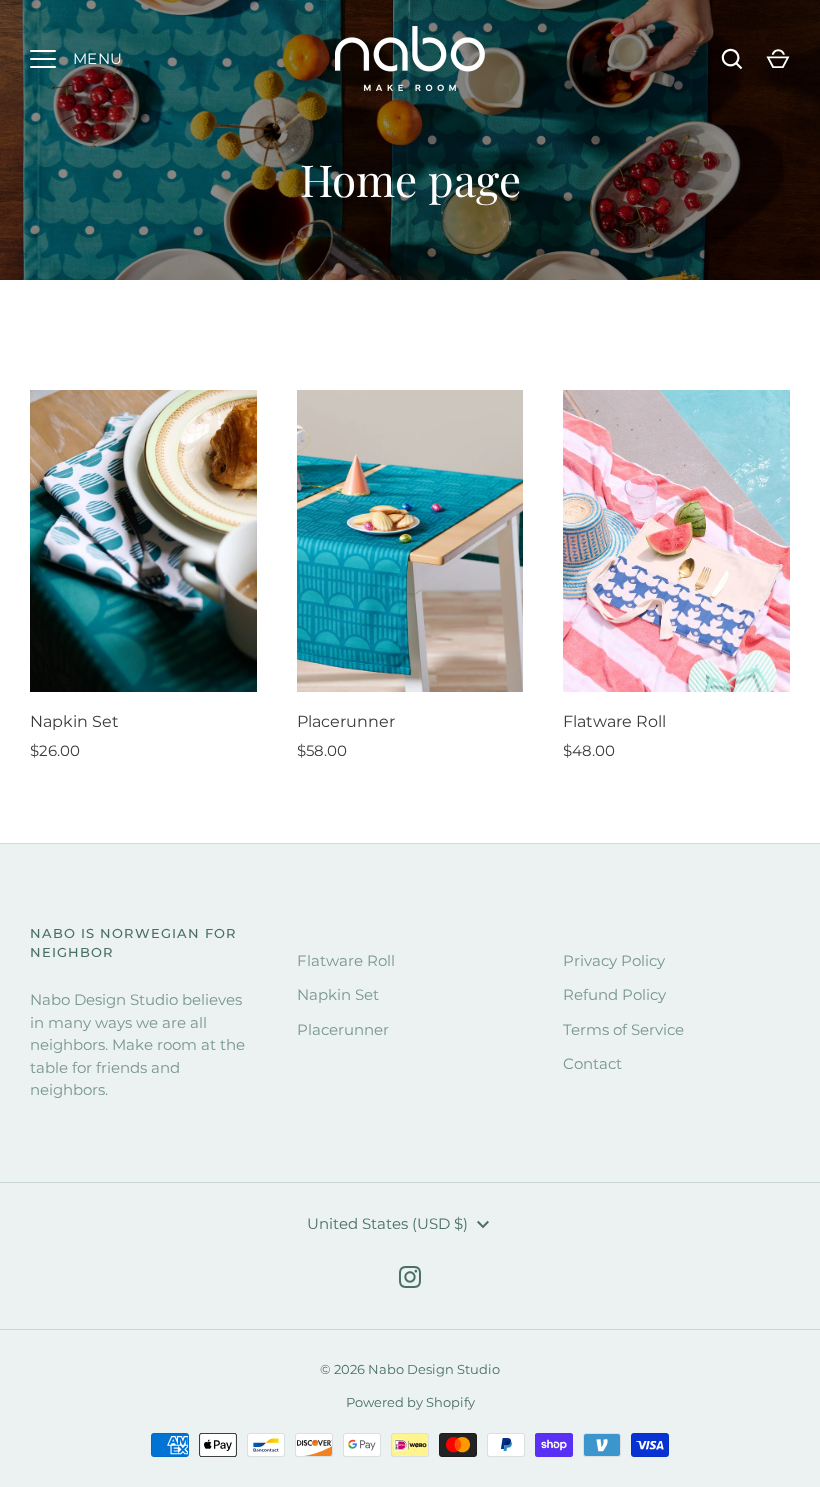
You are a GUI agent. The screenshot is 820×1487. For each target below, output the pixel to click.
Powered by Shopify (410, 1402)
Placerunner (346, 721)
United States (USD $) (387, 1223)
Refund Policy (614, 994)
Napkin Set (74, 721)
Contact (592, 1063)
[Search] (732, 59)
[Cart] (778, 59)
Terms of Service (623, 1029)
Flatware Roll (614, 721)
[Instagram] (410, 1277)
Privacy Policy (614, 960)
